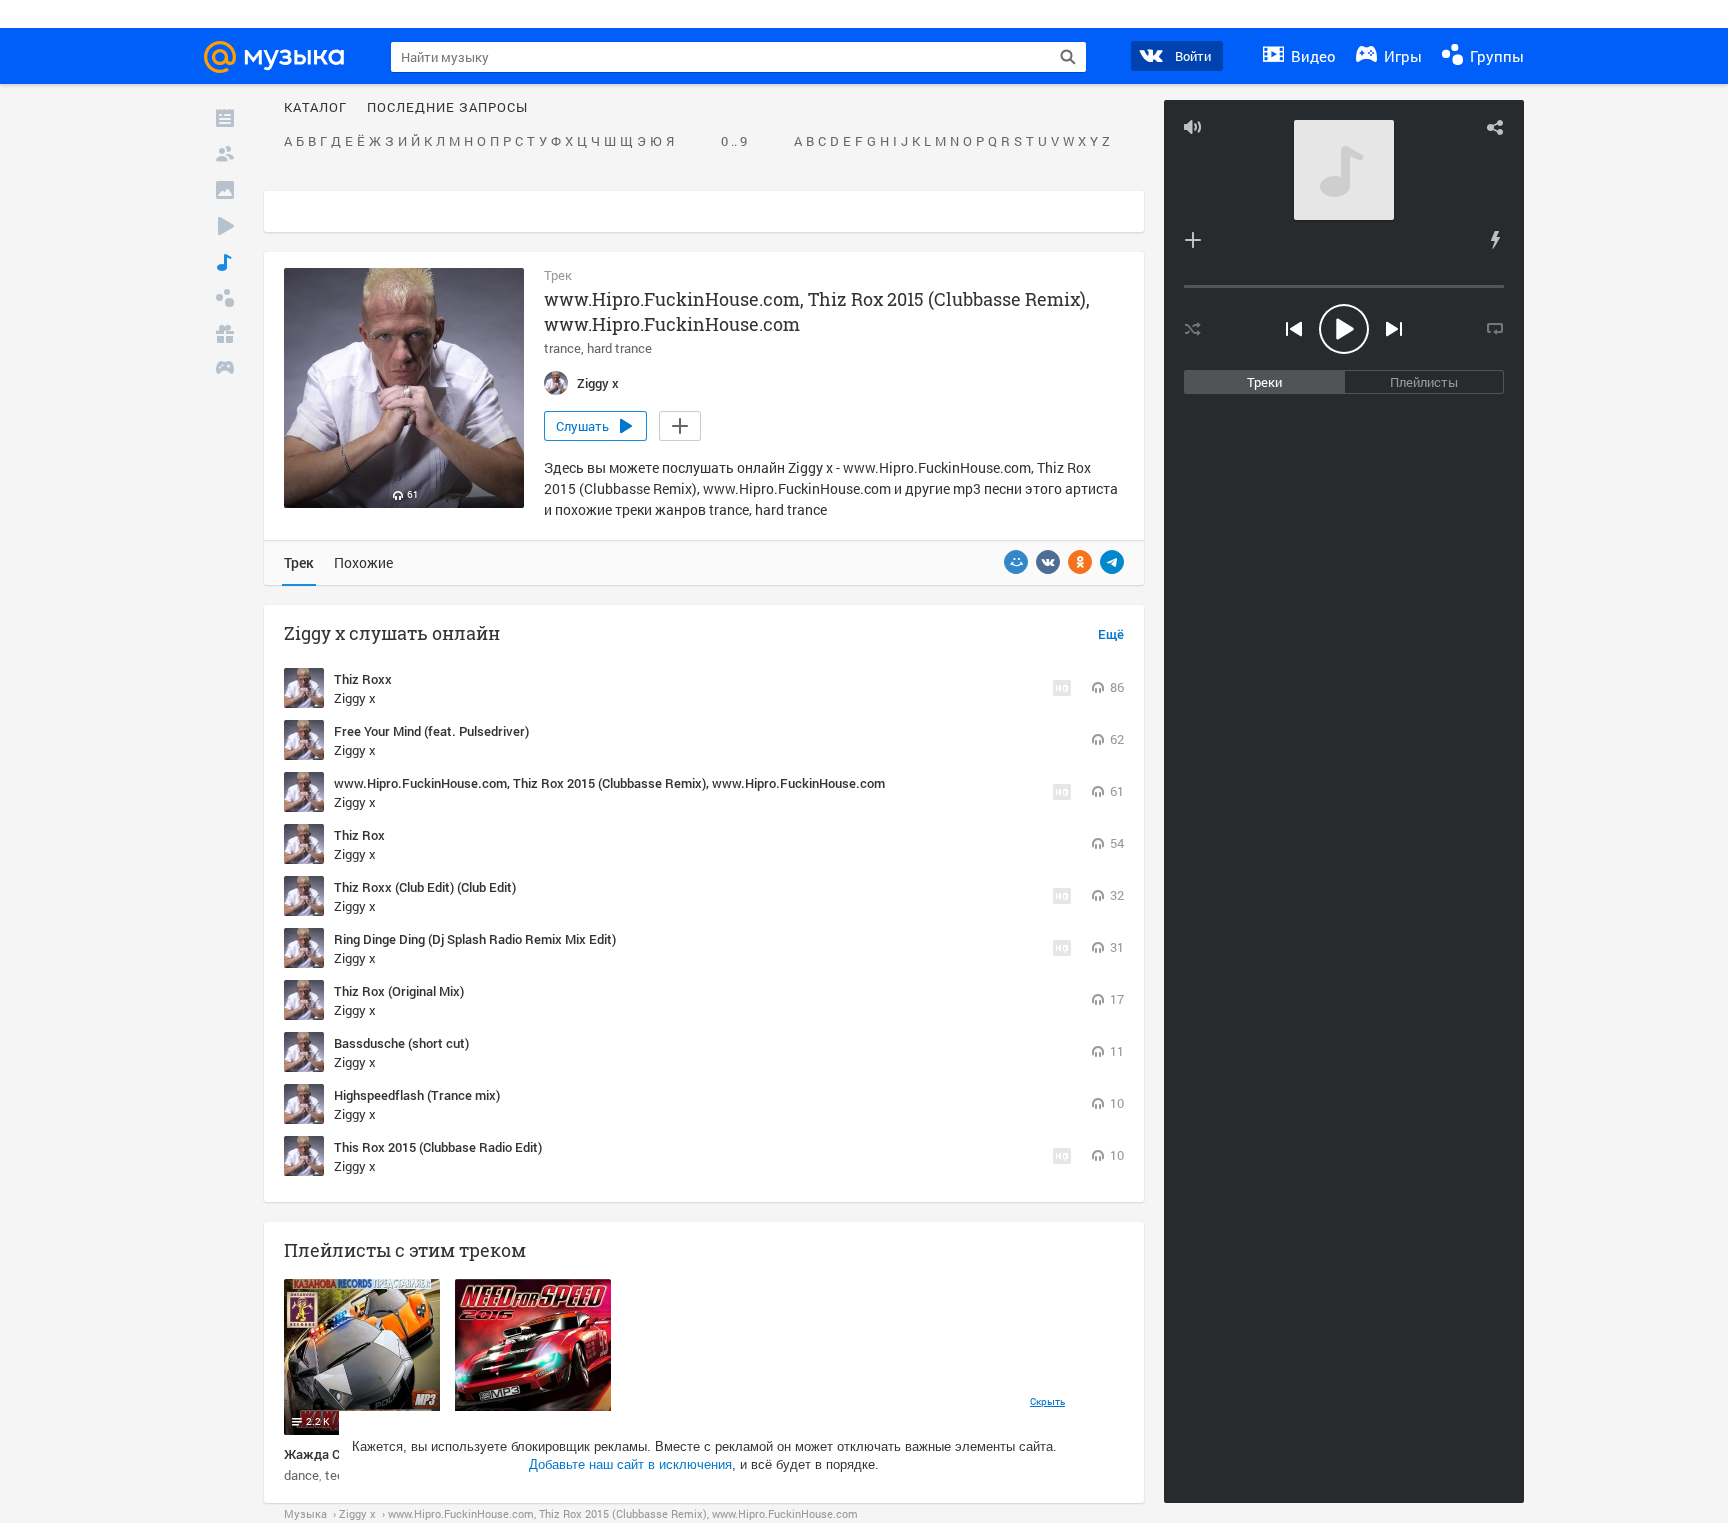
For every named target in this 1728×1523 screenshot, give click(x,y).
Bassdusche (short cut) (401, 1043)
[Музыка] (225, 262)
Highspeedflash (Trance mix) (417, 1095)
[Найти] (1068, 57)
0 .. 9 (734, 142)
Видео (1311, 56)
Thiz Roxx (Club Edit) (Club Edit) (425, 887)
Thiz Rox (359, 835)
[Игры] (225, 370)
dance (301, 1475)
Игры (1401, 56)
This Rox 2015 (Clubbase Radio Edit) (438, 1147)
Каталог (315, 108)
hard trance (619, 348)
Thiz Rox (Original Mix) (399, 991)
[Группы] (225, 298)
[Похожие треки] (1495, 240)
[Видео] (225, 226)
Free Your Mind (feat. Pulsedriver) (431, 731)
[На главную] (283, 57)
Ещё (1111, 635)
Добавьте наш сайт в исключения (630, 1464)
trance (562, 348)
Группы (1495, 56)
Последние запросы (447, 108)
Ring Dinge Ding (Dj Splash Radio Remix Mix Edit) (475, 939)
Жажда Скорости (336, 1454)
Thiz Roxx (363, 679)
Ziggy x (355, 698)
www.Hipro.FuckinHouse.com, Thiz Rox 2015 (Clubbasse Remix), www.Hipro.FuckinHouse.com (609, 783)
